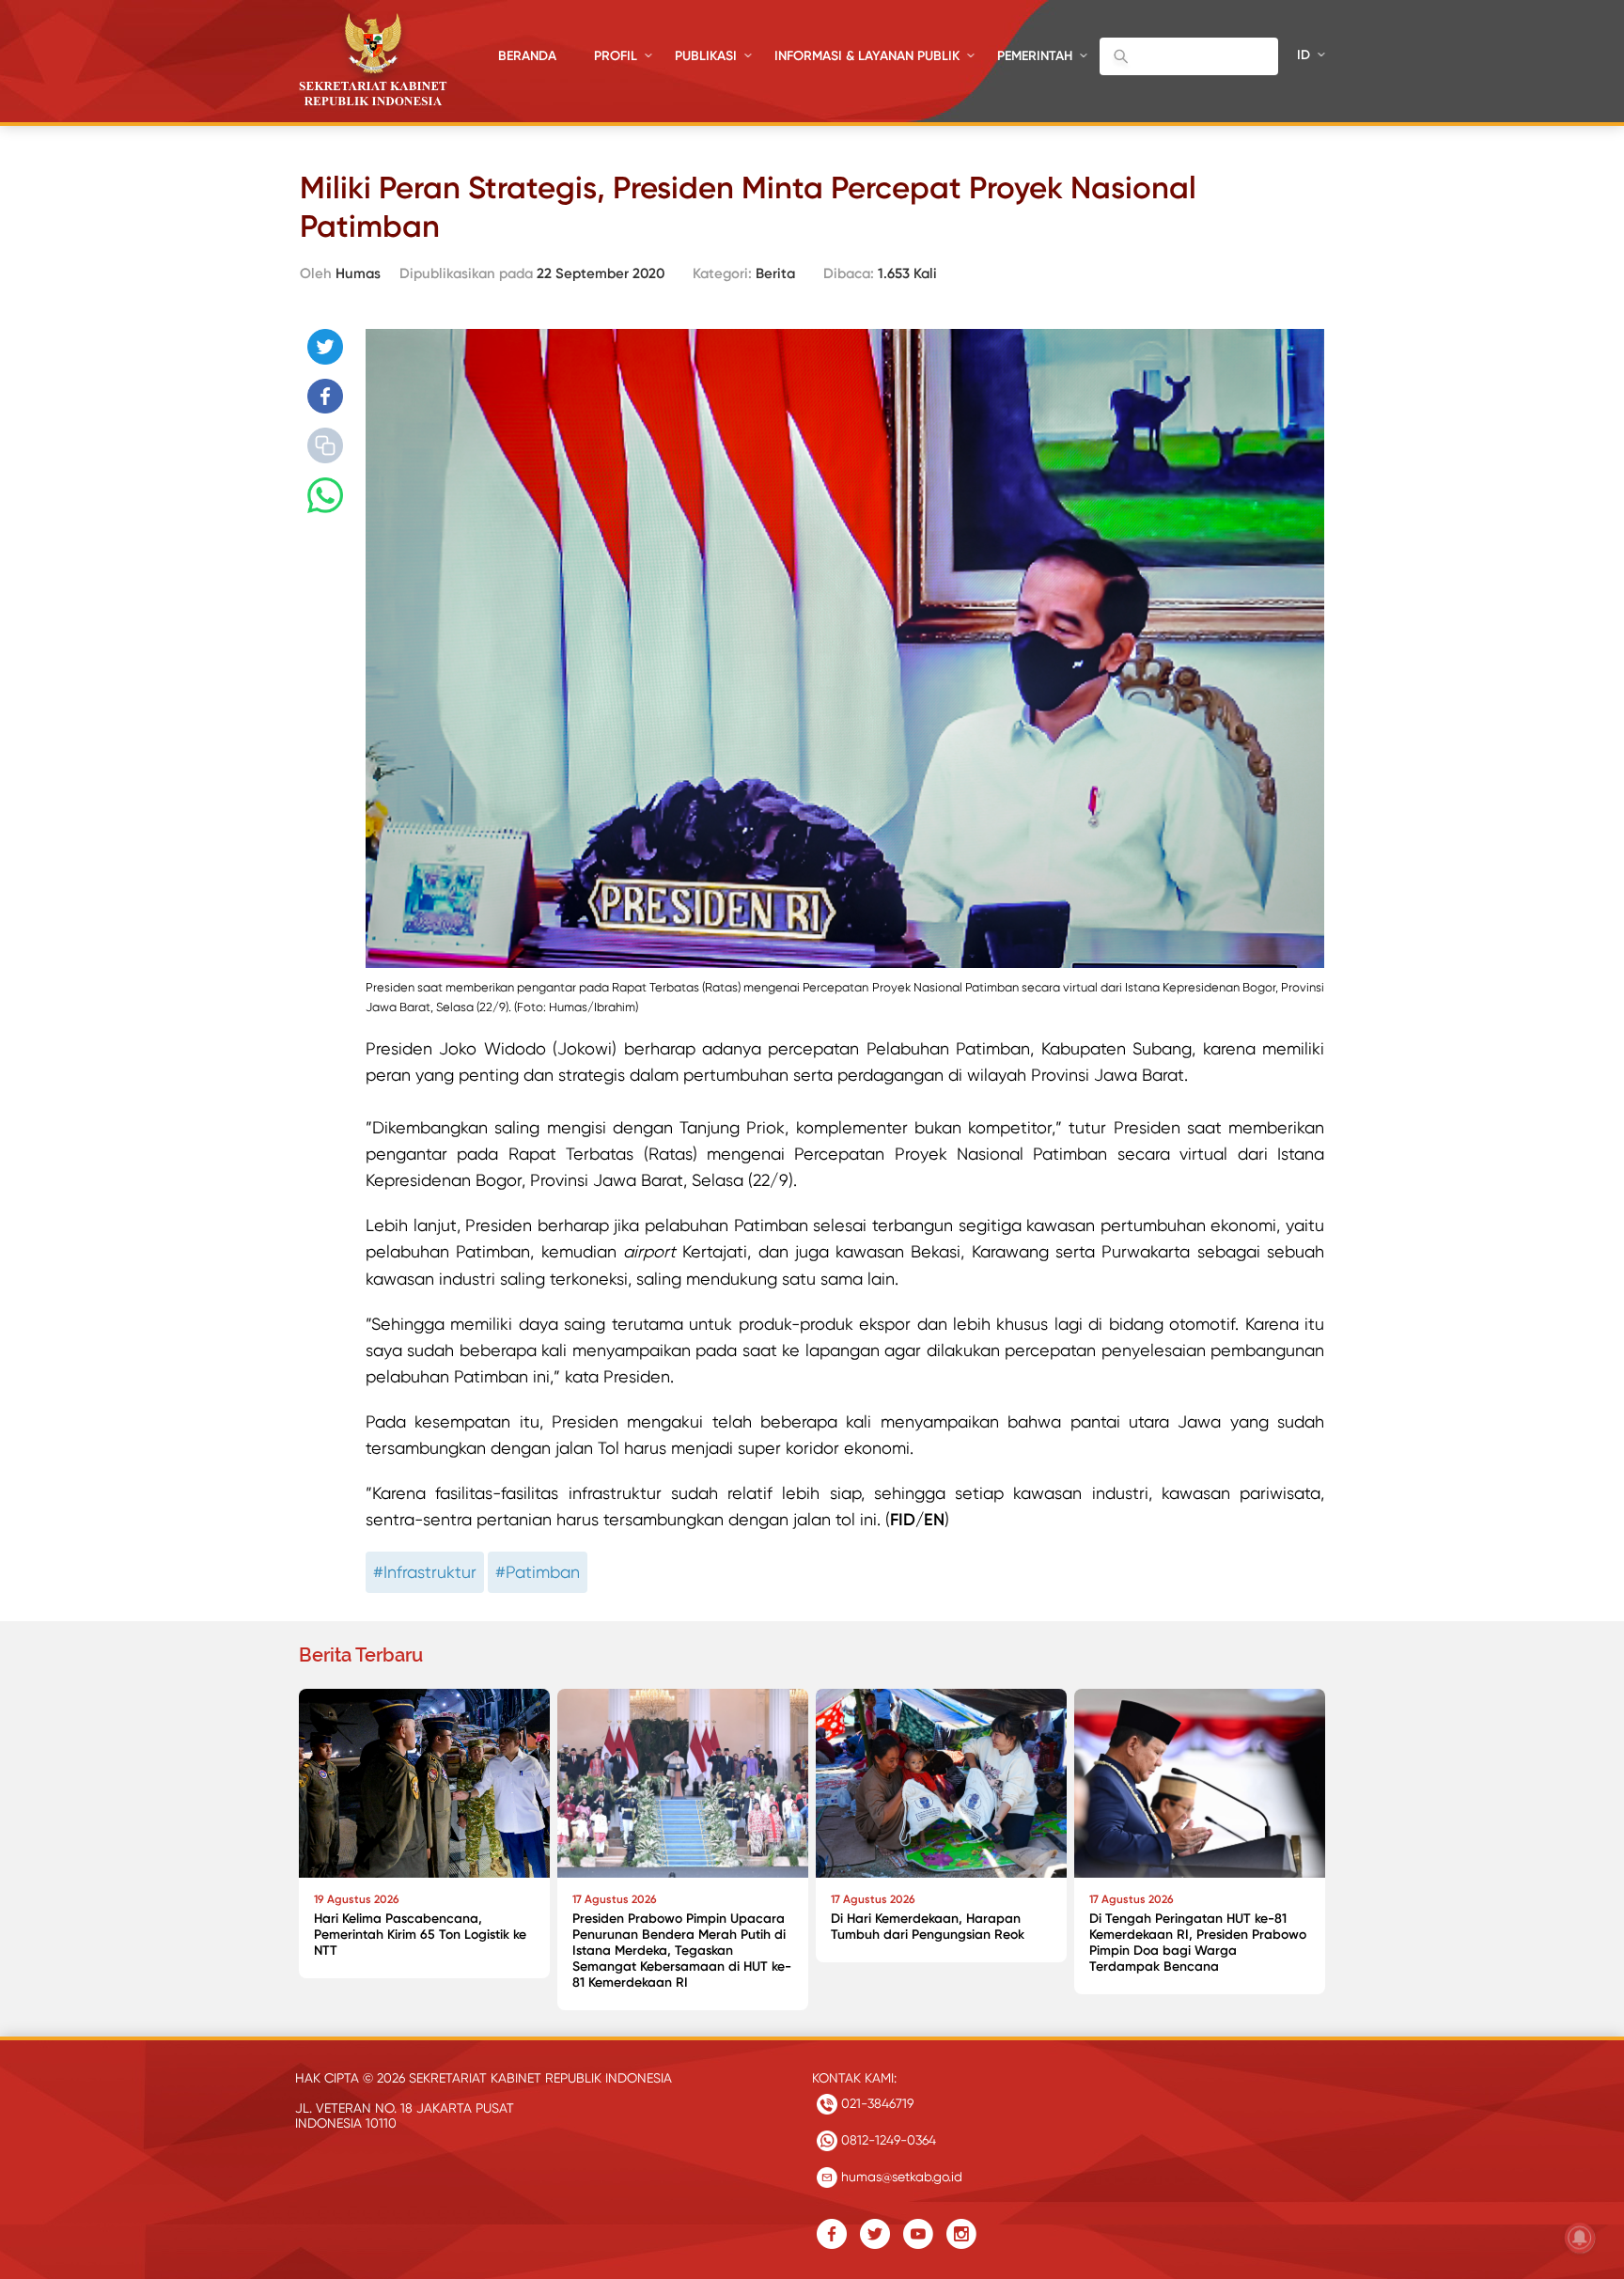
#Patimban (538, 1572)
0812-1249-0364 (887, 2140)
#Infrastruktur (425, 1572)
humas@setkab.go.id (900, 2177)
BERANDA (527, 56)
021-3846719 (875, 2103)
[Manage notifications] (1580, 2238)
